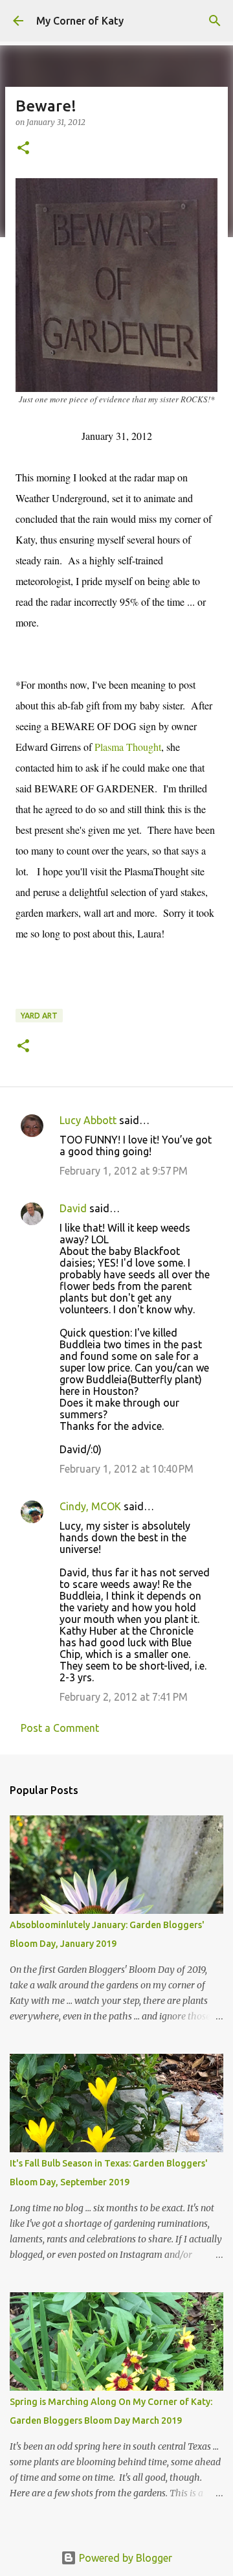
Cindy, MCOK (90, 1506)
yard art (39, 1016)
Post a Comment (60, 1728)
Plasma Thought (128, 747)
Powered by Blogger (124, 2558)
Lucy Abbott (88, 1120)
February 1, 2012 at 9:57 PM (124, 1171)
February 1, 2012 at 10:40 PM (127, 1469)
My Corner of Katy (80, 21)
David (73, 1208)
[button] (23, 149)
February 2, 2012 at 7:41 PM (124, 1697)
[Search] (215, 21)
